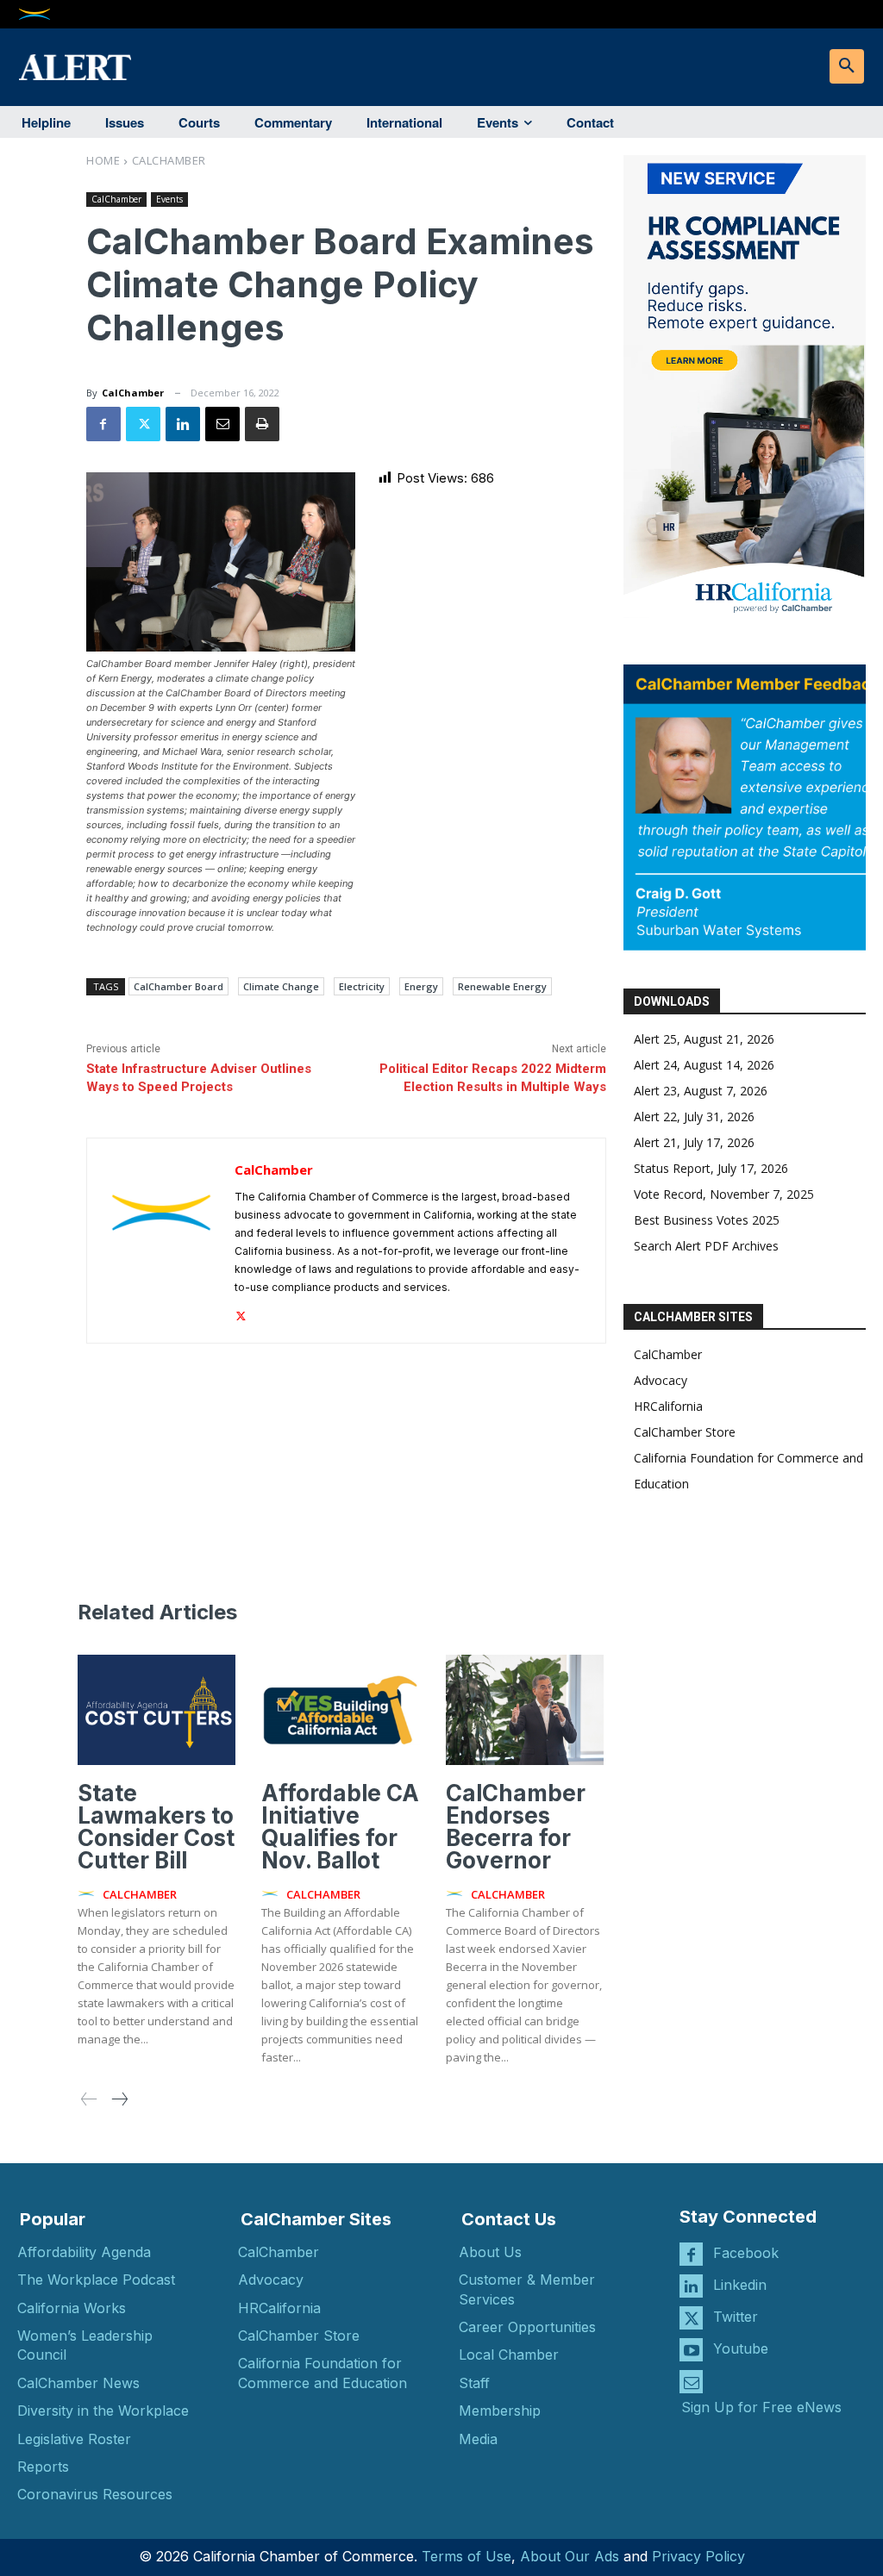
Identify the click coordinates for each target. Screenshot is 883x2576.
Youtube (741, 2348)
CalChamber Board (178, 986)
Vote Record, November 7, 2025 (724, 1194)
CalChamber (169, 160)
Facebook (746, 2253)
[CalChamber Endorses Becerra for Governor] (525, 1710)
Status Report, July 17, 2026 (711, 1168)
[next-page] (119, 2100)
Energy (421, 986)
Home (103, 160)
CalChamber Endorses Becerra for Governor (516, 1827)
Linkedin (740, 2285)
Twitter (736, 2317)
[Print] (262, 424)
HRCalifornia (668, 1406)
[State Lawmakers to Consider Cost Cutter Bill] (157, 1710)
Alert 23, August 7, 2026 (701, 1091)
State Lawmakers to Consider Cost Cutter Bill (156, 1827)
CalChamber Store (685, 1432)
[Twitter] (143, 424)
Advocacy (661, 1380)
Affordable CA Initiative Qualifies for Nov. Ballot (340, 1827)
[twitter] (241, 1312)
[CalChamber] (161, 1241)
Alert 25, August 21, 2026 (704, 1039)
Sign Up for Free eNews (761, 2407)
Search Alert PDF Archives (706, 1246)
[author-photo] (89, 1894)
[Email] (222, 424)
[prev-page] (89, 2100)
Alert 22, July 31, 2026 (694, 1116)
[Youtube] (691, 2350)
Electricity (362, 986)
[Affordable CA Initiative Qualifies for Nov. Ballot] (340, 1710)
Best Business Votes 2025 (707, 1220)
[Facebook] (103, 424)
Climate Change (281, 986)
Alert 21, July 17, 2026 (694, 1142)
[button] (847, 66)
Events (169, 199)
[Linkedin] (183, 424)
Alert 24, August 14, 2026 (704, 1065)
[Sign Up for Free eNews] (691, 2382)
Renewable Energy (502, 986)
